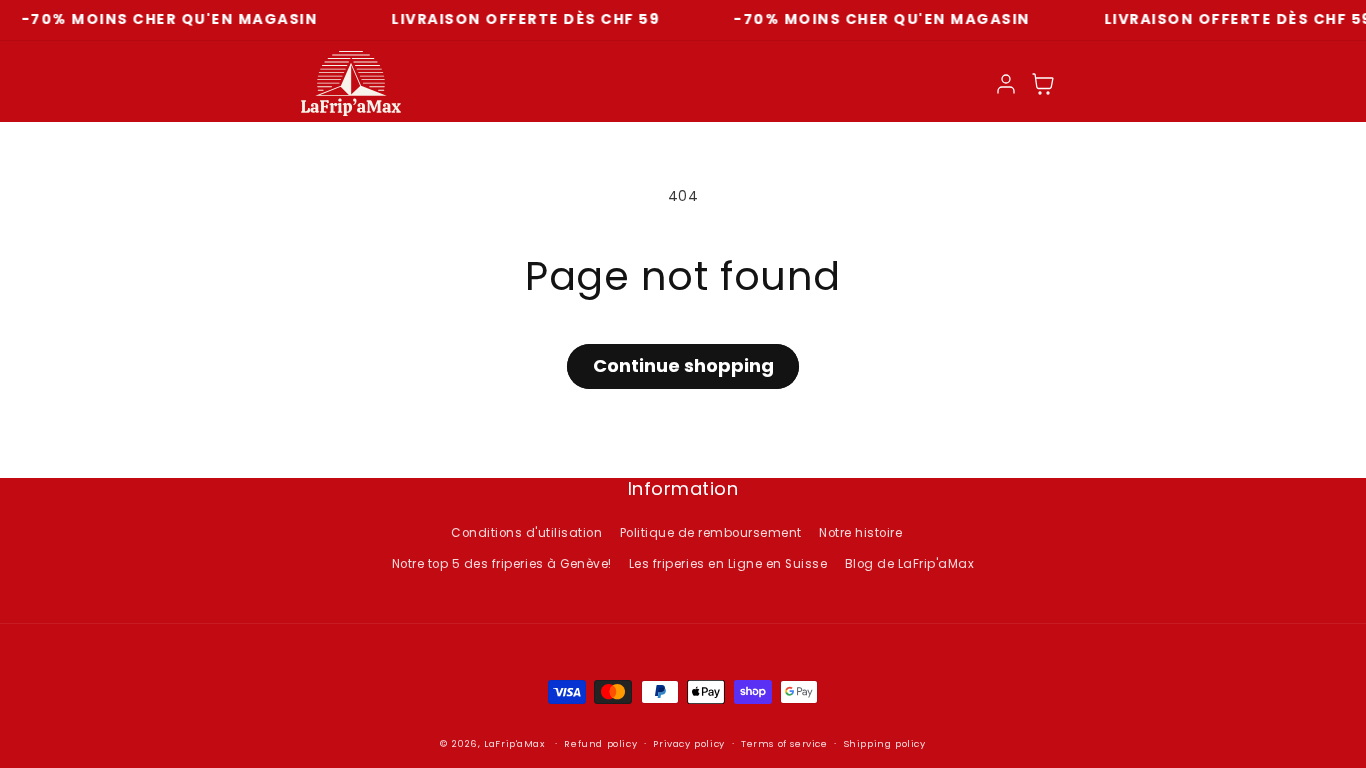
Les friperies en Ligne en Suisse (728, 564)
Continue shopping (683, 365)
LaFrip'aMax (516, 743)
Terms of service (784, 743)
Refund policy (600, 743)
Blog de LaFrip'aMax (910, 564)
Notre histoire (860, 533)
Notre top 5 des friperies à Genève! (502, 564)
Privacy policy (688, 743)
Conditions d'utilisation (526, 533)
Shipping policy (885, 743)
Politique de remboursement (711, 533)
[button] (1043, 83)
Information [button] (683, 489)
